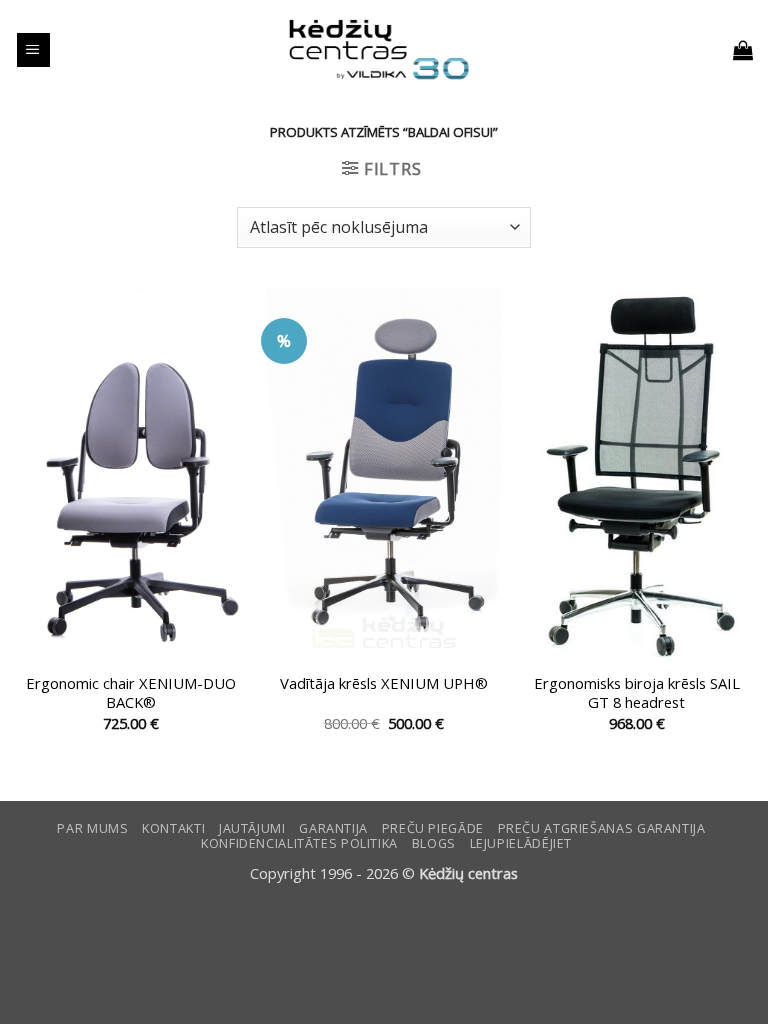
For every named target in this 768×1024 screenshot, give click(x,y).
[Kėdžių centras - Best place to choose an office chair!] (379, 50)
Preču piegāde (433, 828)
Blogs (434, 843)
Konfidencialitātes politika (299, 843)
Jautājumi (252, 828)
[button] (33, 50)
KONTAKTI (173, 828)
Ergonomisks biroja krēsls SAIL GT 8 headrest (637, 693)
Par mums (92, 828)
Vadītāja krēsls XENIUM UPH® (384, 683)
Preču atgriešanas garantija (602, 828)
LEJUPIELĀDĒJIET (521, 843)
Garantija (333, 828)
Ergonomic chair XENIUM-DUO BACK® (131, 693)
